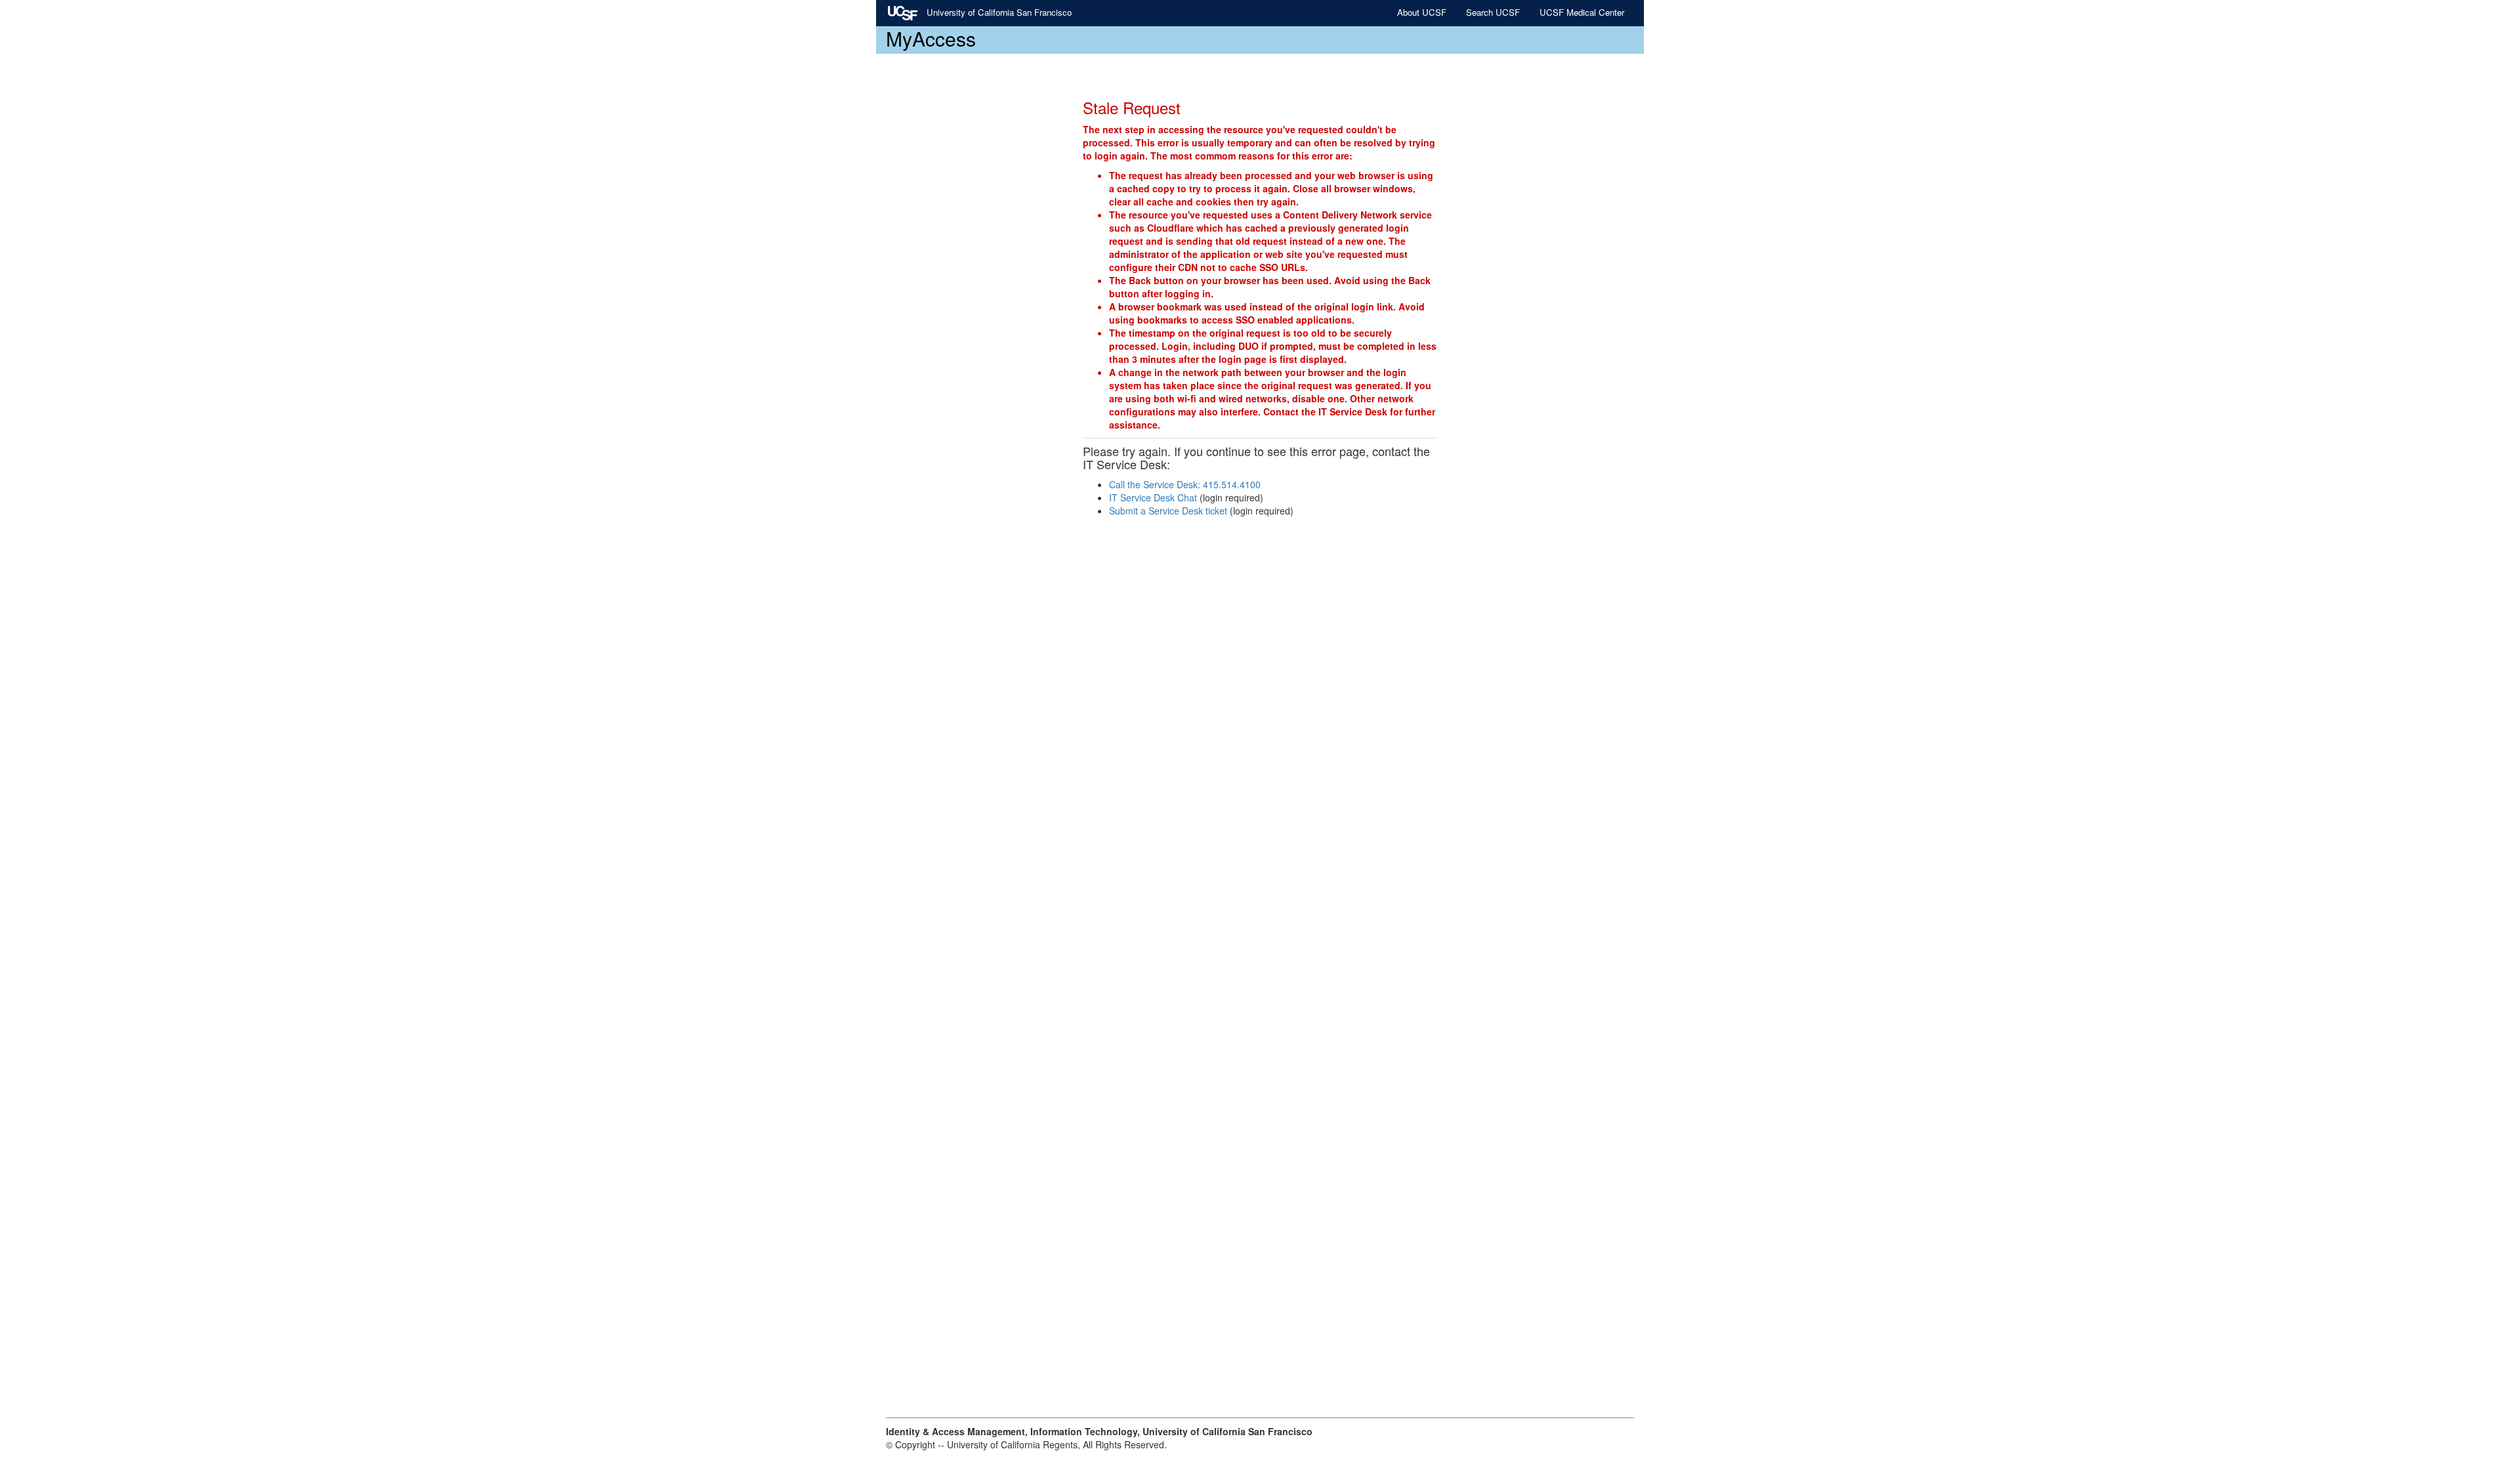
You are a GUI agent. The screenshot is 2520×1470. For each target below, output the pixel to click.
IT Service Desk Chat (1153, 497)
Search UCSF (1493, 12)
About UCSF (1422, 12)
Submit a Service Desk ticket (1168, 511)
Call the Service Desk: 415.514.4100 (1185, 484)
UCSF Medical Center (1582, 12)
